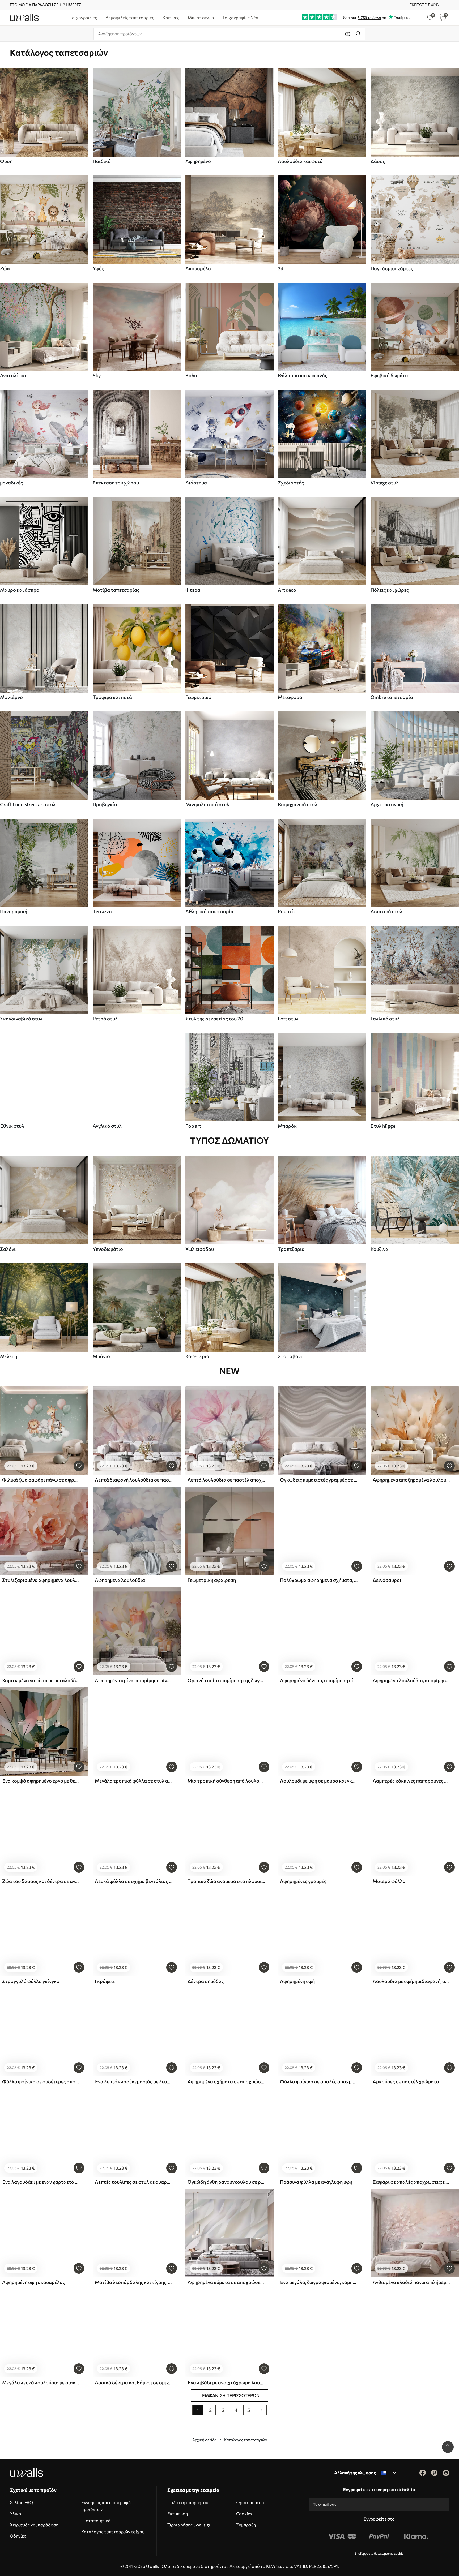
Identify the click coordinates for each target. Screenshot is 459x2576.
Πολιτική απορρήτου (188, 2502)
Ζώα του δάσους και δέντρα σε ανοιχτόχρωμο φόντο (41, 1881)
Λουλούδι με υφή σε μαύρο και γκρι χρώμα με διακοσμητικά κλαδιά (319, 1781)
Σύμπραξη (246, 2525)
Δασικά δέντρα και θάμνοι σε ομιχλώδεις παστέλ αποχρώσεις (134, 2382)
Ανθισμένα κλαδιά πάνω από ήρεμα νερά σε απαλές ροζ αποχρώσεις (411, 2282)
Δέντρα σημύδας (206, 1981)
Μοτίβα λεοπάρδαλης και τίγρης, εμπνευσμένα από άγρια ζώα (134, 2282)
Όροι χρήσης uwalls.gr (189, 2525)
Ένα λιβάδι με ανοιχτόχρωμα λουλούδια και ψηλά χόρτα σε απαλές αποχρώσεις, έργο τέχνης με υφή (226, 2382)
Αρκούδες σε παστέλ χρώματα (406, 2081)
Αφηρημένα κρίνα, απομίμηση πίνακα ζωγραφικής (134, 1680)
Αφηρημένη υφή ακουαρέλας (34, 2282)
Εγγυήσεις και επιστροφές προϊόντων (107, 2506)
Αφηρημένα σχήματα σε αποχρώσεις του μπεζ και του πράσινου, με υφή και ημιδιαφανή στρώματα (226, 2081)
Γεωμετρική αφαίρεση (212, 1580)
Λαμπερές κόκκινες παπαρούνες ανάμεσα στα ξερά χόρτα (411, 1781)
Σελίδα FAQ (21, 2502)
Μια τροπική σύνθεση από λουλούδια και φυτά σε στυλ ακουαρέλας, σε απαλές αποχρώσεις (226, 1781)
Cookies (244, 2513)
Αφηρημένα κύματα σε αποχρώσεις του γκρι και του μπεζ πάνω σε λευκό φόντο (226, 2282)
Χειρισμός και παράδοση (34, 2525)
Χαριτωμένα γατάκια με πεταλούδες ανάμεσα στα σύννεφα (41, 1680)
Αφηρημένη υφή (297, 1981)
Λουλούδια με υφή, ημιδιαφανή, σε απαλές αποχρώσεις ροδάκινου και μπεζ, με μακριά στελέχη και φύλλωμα (411, 1981)
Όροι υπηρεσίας (252, 2502)
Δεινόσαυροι (387, 1580)
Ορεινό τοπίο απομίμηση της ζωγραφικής (226, 1680)
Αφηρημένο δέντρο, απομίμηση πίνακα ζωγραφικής (319, 1680)
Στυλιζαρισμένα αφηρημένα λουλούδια (41, 1580)
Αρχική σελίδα (205, 2440)
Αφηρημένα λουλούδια (120, 1580)
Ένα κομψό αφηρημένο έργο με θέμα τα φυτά (41, 1781)
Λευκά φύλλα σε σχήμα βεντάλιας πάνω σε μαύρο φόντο (134, 1881)
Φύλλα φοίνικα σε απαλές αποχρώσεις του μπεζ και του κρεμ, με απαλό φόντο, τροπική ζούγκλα (319, 2081)
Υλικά (16, 2513)
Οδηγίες (18, 2536)
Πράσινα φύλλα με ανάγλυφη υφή (316, 2182)
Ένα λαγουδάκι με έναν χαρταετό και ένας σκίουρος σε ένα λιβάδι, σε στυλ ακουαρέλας (41, 2182)
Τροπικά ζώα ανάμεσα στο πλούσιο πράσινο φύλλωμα (226, 1881)
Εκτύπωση (178, 2513)
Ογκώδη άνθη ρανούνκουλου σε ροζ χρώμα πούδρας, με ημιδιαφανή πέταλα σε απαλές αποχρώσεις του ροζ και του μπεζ (226, 2182)
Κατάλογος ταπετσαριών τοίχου (113, 2532)
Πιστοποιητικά (96, 2520)
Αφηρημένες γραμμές (303, 1881)
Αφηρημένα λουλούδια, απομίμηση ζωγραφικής (411, 1680)
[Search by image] (348, 34)
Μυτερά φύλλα (389, 1881)
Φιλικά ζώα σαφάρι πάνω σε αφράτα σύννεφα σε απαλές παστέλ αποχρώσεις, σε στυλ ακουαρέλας (41, 1480)
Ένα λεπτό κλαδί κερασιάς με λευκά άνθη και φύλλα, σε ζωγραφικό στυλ (134, 2081)
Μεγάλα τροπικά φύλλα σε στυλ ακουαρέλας (134, 1781)
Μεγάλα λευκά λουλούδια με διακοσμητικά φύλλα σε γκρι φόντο (41, 2382)
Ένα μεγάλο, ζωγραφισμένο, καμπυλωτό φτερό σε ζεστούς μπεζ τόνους (319, 2282)
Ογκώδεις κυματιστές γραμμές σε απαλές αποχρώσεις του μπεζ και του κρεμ (319, 1480)
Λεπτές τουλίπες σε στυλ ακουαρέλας (134, 2182)
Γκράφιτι (105, 1981)
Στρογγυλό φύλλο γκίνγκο (31, 1981)
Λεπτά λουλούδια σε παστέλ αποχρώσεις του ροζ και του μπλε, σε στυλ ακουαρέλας (226, 1480)
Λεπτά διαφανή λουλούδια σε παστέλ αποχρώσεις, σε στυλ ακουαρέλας (134, 1480)
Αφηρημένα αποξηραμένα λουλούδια (411, 1480)
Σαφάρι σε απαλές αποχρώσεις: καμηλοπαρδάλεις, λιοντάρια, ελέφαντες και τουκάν (411, 2182)
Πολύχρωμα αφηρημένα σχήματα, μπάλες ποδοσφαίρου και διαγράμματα (319, 1580)
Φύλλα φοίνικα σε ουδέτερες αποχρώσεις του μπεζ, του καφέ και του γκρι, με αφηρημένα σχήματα (41, 2081)
